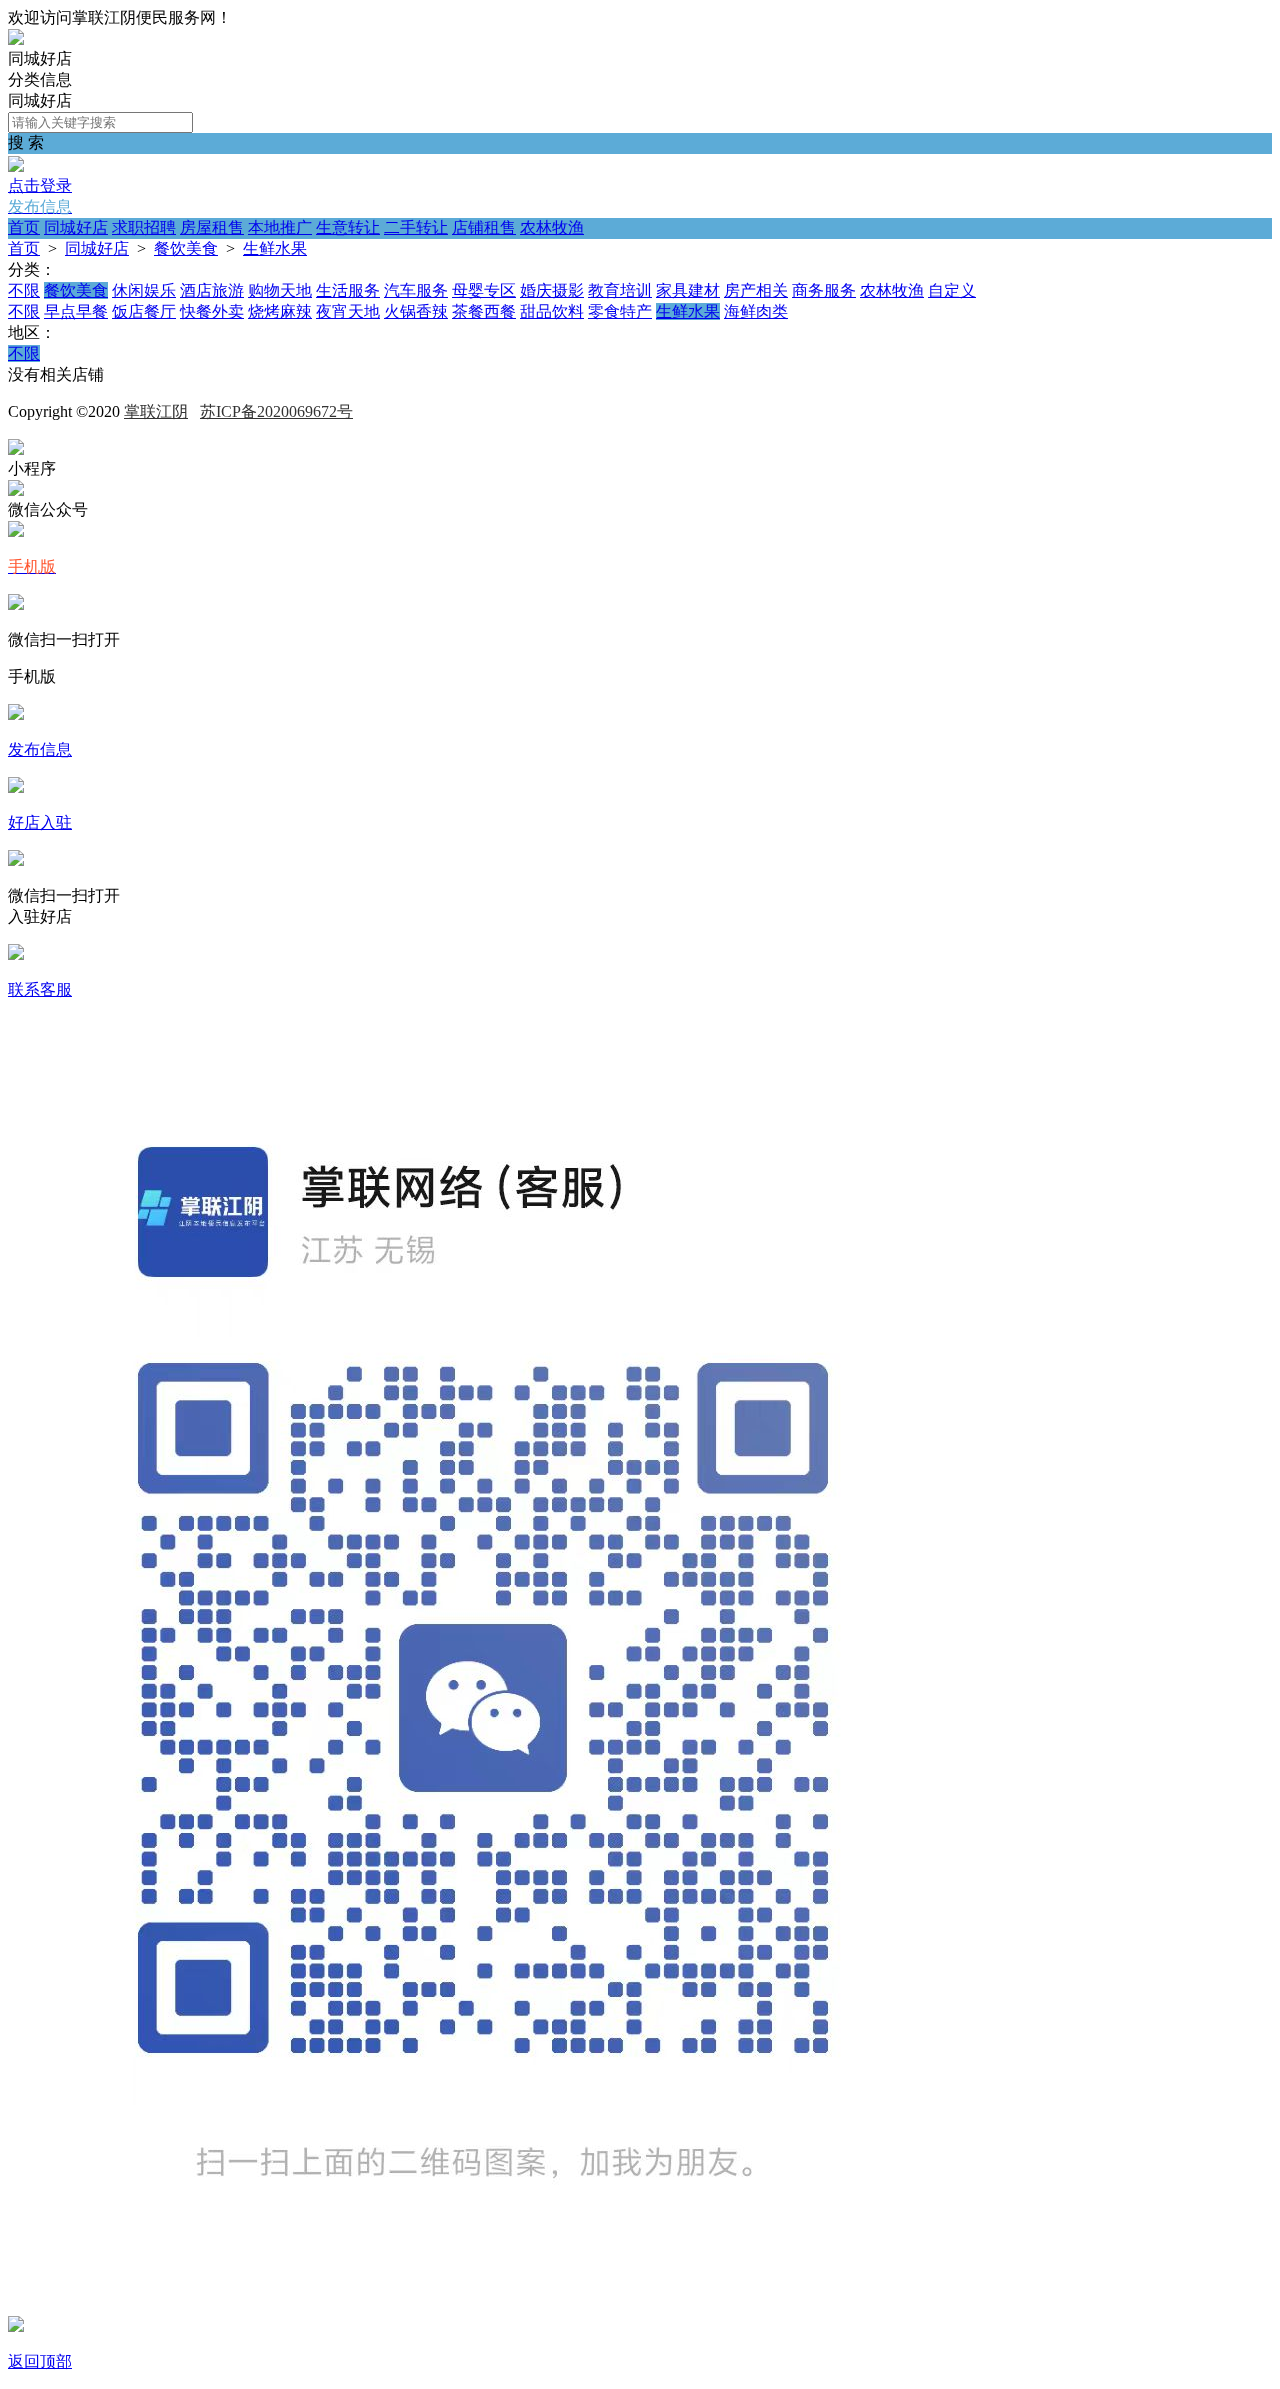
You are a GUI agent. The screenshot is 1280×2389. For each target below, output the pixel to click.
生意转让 (348, 227)
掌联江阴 (156, 411)
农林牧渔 (552, 227)
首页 (24, 227)
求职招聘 (144, 227)
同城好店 (76, 227)
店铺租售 (484, 227)
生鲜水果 (275, 248)
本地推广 (280, 227)
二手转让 (416, 227)
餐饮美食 (186, 248)
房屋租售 (212, 227)
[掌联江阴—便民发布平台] (16, 39)
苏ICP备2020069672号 (276, 411)
